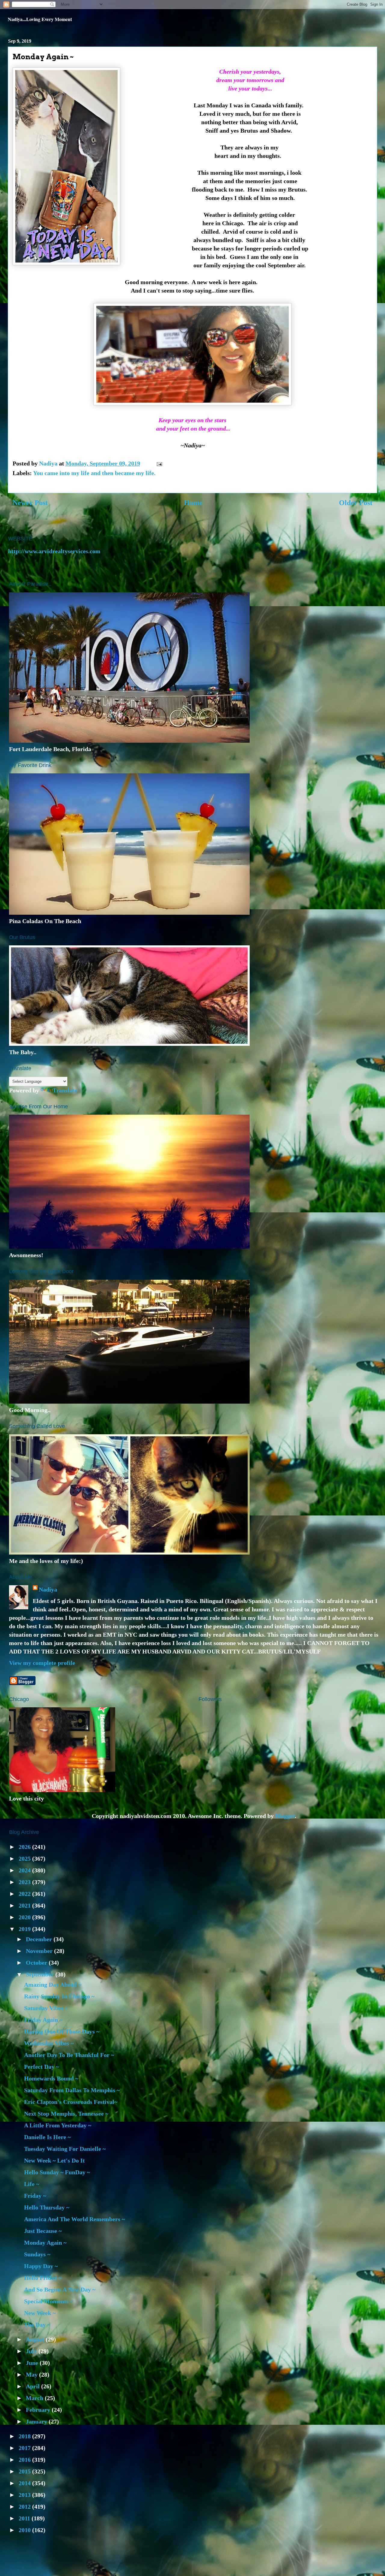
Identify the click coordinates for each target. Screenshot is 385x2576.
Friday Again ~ (43, 2020)
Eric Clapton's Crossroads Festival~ (71, 2102)
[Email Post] (159, 463)
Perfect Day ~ (42, 2067)
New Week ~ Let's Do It (54, 2160)
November (40, 1951)
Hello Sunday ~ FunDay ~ (57, 2172)
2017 (25, 2448)
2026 (25, 1847)
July (32, 2351)
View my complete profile (42, 1663)
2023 (25, 1882)
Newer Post (30, 503)
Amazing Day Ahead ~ (53, 1985)
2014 (25, 2483)
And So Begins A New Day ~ (60, 2289)
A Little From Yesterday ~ (58, 2125)
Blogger (285, 1816)
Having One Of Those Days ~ (62, 2031)
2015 (25, 2471)
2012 (25, 2507)
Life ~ (32, 2184)
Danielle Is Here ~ (47, 2137)
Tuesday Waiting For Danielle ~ (65, 2149)
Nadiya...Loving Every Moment (40, 19)
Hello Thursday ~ (47, 2207)
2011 (25, 2518)
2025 (25, 1859)
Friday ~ (35, 2196)
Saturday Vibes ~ (46, 2008)
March (35, 2398)
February (39, 2410)
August (36, 2339)
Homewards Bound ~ (51, 2078)
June (33, 2363)
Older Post (356, 503)
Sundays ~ (37, 2254)
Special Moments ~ (49, 2301)
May (32, 2375)
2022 (25, 1894)
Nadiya (48, 1589)
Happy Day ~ (41, 2266)
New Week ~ (40, 2313)
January (37, 2421)
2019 (25, 1929)
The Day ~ (37, 2325)
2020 (25, 1917)
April (34, 2386)
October (37, 1963)
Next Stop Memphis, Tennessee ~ (66, 2114)
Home (193, 503)
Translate (65, 1090)
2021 (25, 1905)
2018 (25, 2436)
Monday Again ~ (45, 2243)
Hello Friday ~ (43, 2278)
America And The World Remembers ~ (74, 2219)
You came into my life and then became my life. (94, 473)
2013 (25, 2495)
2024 (25, 1870)
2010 (25, 2530)
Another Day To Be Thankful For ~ (69, 2055)
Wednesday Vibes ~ (49, 2043)
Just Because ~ (43, 2231)
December (40, 1939)
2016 (25, 2460)
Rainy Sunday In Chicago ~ (59, 1996)
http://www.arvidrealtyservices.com (54, 551)
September (41, 1974)
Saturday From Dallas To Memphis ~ (72, 2090)
